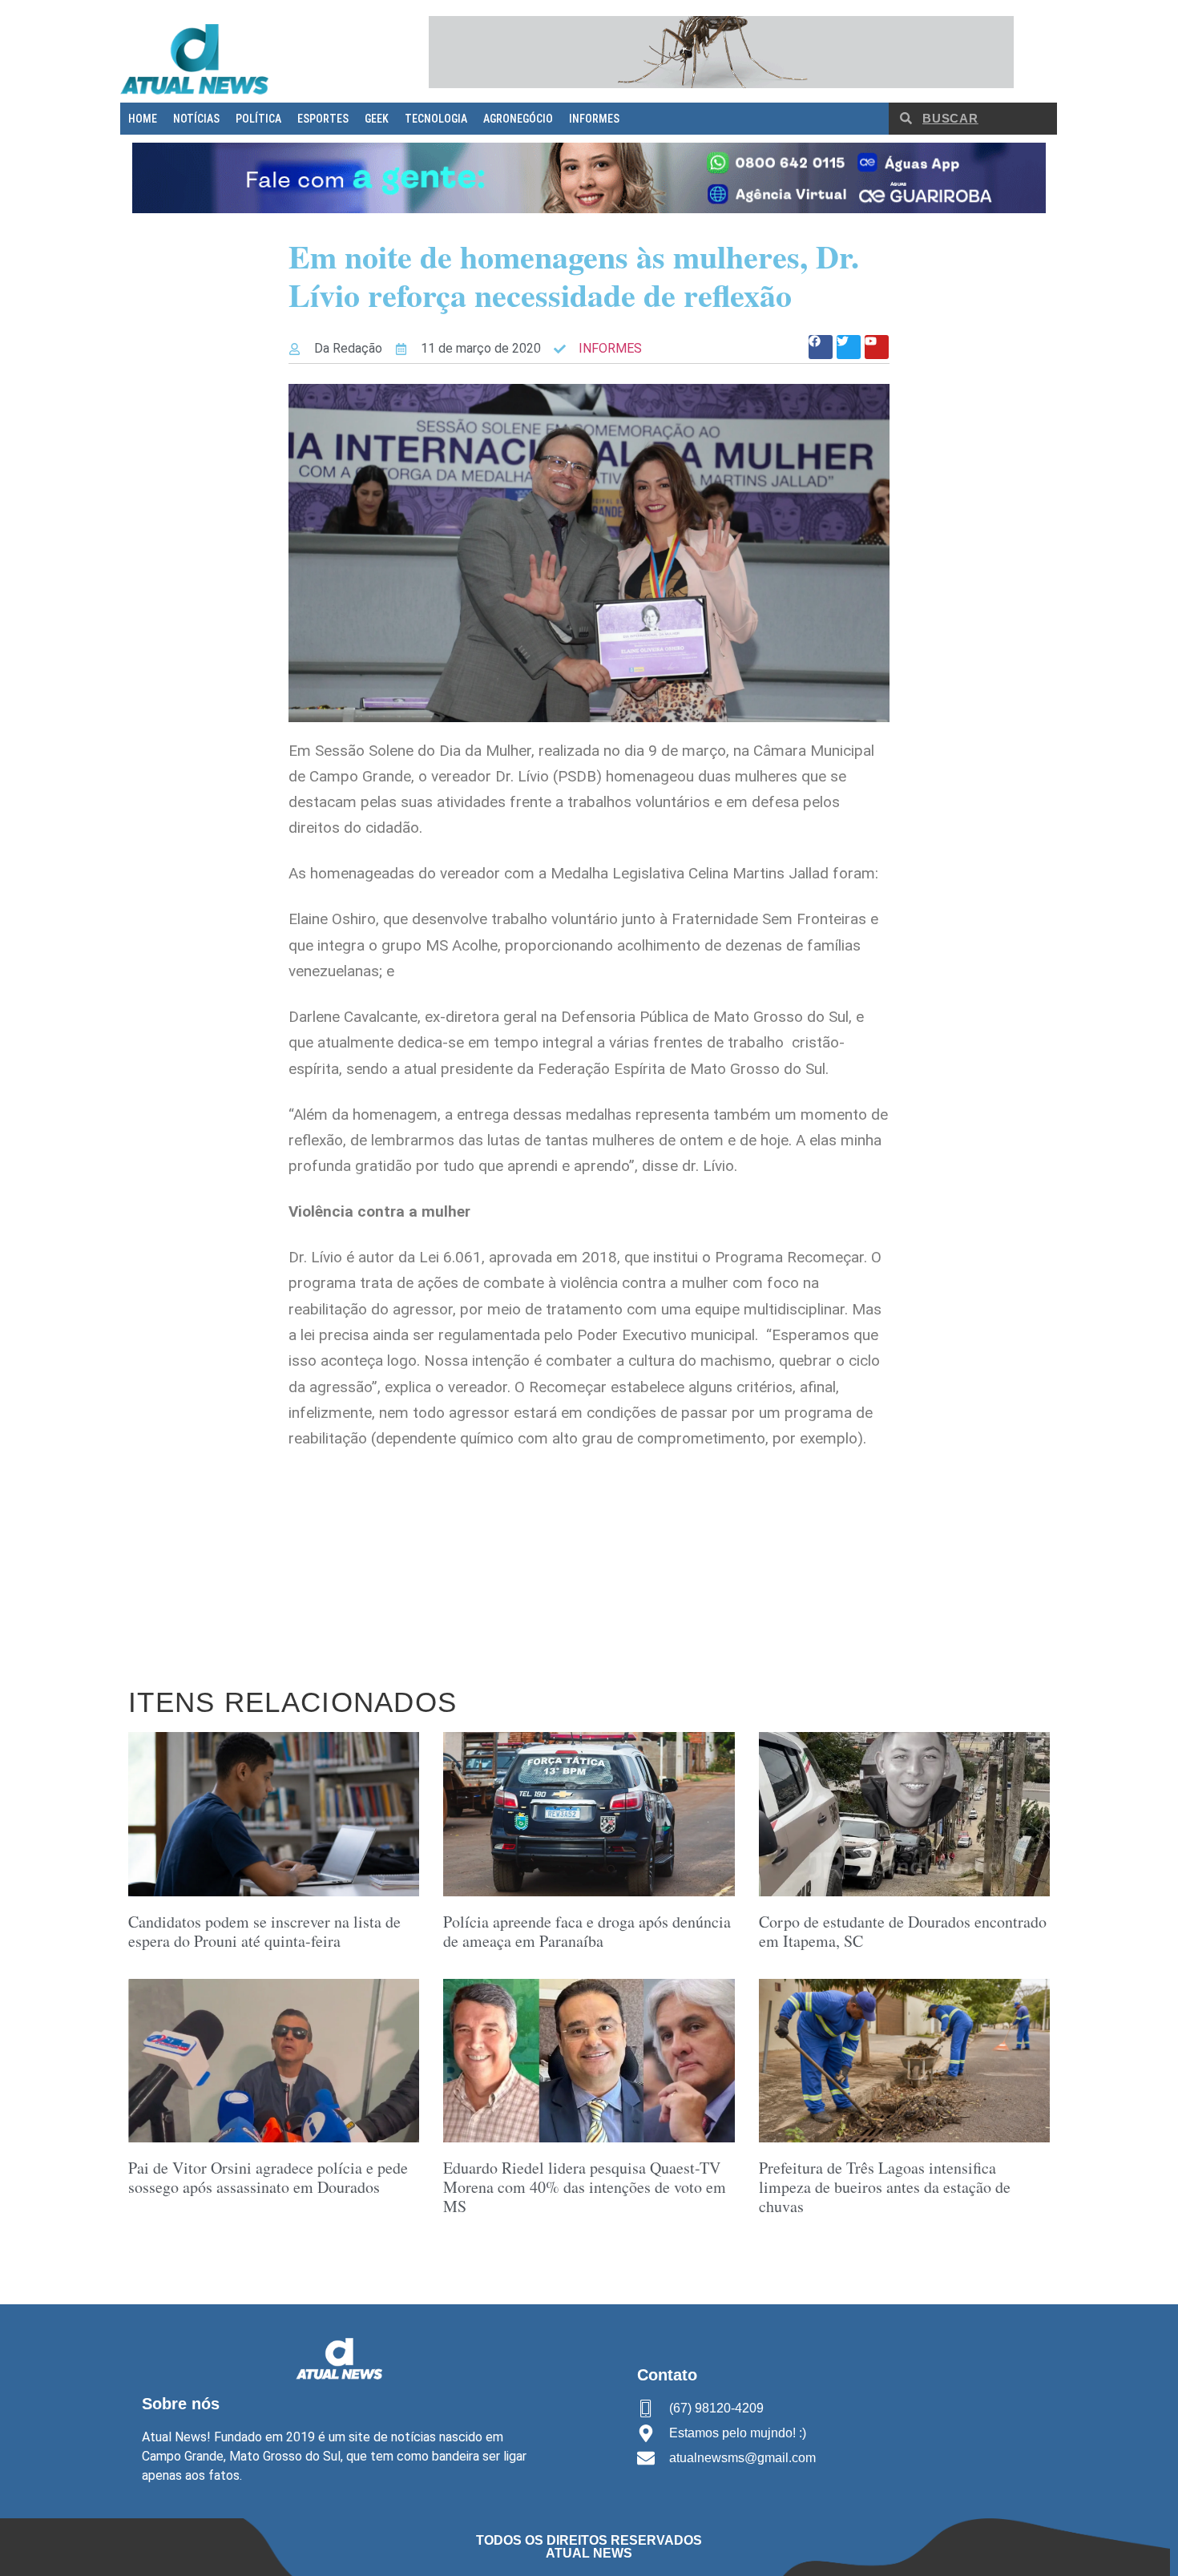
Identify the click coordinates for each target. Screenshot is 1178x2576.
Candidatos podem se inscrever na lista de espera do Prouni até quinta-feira (264, 1931)
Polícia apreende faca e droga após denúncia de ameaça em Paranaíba (587, 1931)
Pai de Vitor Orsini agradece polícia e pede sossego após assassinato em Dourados (268, 2177)
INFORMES (594, 119)
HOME (143, 119)
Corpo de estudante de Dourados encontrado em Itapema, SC (903, 1931)
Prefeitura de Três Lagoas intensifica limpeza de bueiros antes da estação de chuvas (885, 2187)
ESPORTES (323, 119)
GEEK (377, 119)
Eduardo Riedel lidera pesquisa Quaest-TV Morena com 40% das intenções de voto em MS (585, 2187)
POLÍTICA (258, 119)
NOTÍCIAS (196, 119)
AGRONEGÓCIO (518, 119)
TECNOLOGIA (436, 119)
